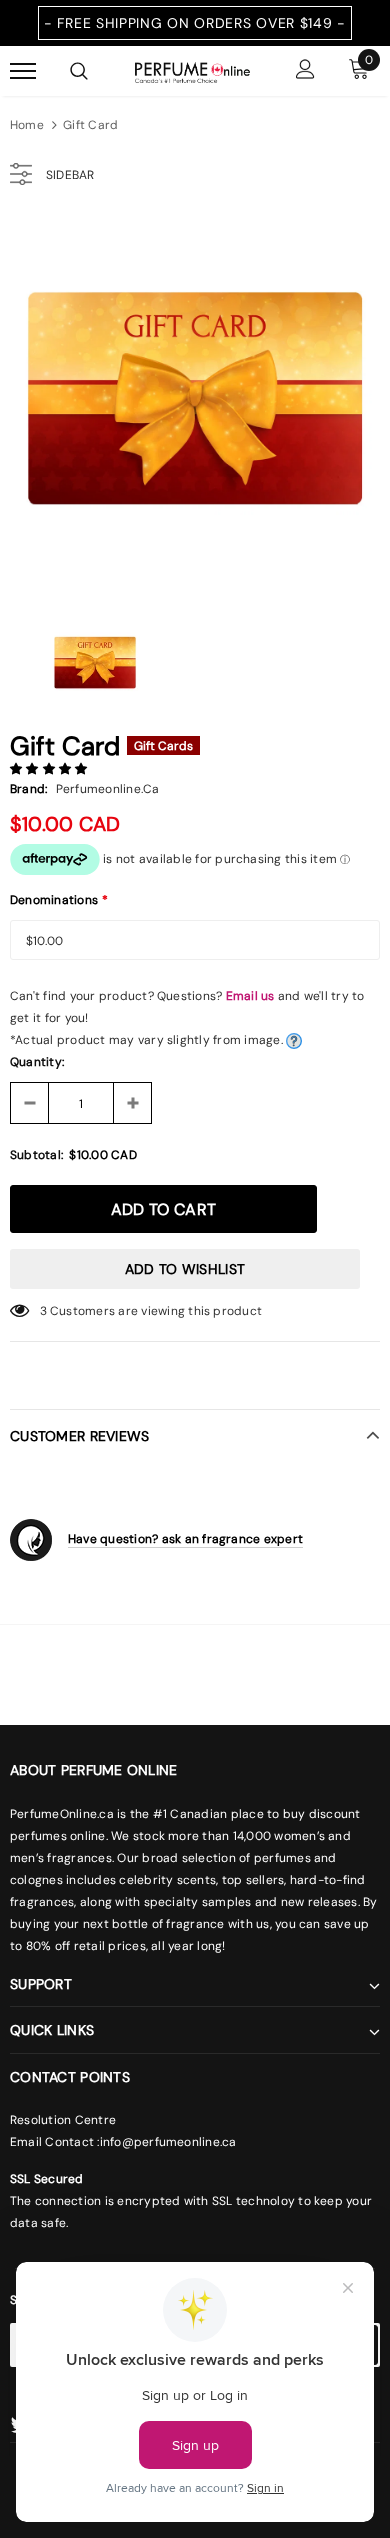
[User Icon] (305, 71)
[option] (195, 404)
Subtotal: (36, 1155)
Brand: (28, 789)
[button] (50, 769)
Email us (250, 996)
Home (27, 125)
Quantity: (37, 1062)
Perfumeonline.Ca (108, 789)
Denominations (59, 900)
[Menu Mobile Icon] (23, 71)
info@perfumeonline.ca (168, 2142)
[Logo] (192, 71)
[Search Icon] (79, 71)
